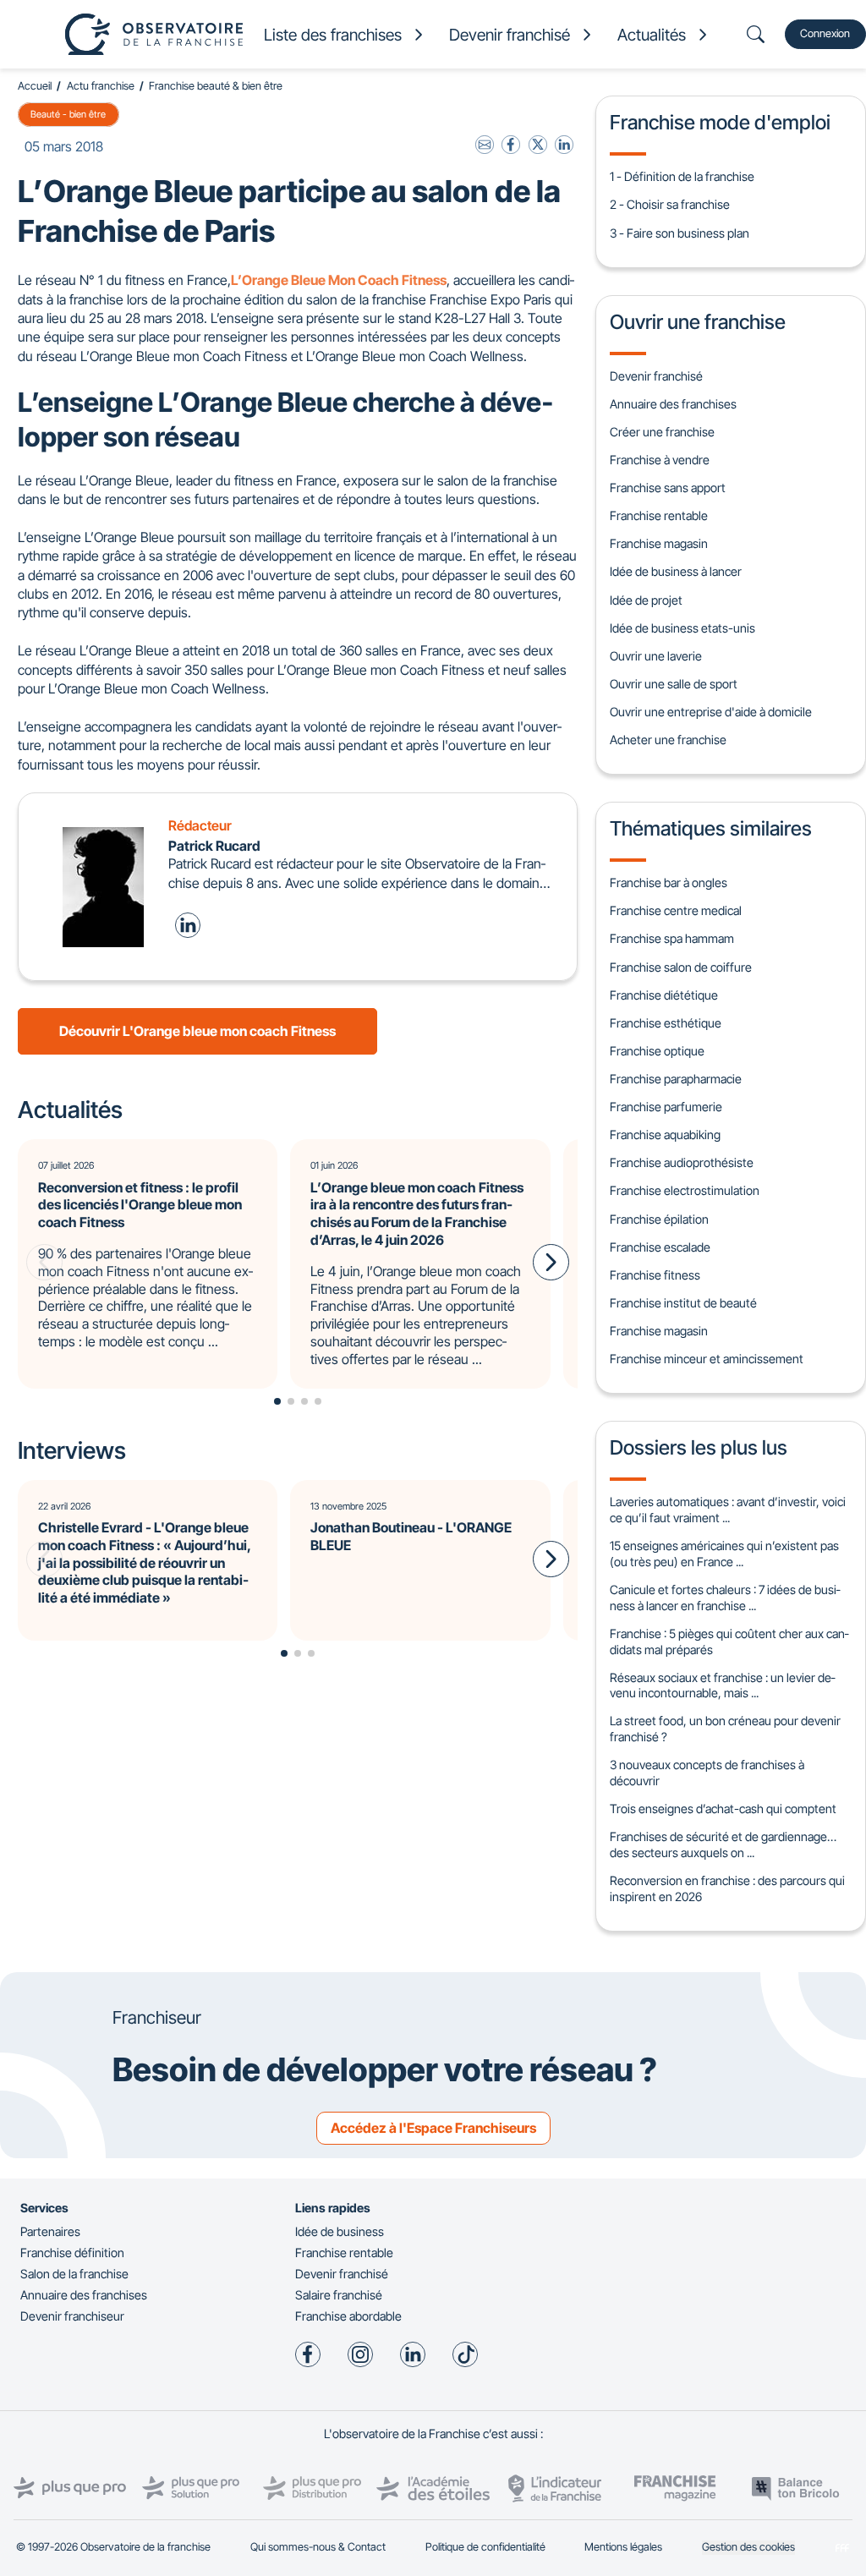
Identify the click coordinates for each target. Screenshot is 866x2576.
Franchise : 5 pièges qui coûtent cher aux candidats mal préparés (729, 1642)
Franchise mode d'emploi (720, 122)
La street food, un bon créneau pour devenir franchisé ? (725, 1729)
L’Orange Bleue (278, 280)
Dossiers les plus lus (699, 1447)
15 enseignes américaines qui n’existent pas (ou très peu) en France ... (724, 1554)
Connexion (825, 33)
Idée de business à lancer (676, 571)
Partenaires (50, 2231)
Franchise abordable (348, 2316)
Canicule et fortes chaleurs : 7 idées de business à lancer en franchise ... (725, 1598)
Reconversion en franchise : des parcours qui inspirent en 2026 (727, 1888)
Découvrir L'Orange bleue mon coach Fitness (197, 1031)
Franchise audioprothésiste (682, 1162)
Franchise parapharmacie (676, 1079)
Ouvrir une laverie (656, 656)
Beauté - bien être (68, 114)
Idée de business (340, 2231)
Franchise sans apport (668, 488)
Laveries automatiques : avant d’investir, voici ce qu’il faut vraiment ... (728, 1510)
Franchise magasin (659, 543)
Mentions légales (623, 2547)
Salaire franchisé (339, 2295)
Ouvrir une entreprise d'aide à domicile (711, 712)
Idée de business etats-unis (682, 628)
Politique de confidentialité (485, 2547)
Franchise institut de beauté (683, 1303)
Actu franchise (101, 86)
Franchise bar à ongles (669, 882)
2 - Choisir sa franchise (670, 204)
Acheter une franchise (668, 740)
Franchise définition (72, 2253)
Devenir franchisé (656, 376)
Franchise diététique (664, 995)
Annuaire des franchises (673, 404)
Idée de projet (646, 600)
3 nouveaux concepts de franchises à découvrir (707, 1773)
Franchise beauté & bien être (216, 86)
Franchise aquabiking (665, 1135)
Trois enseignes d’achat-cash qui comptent (723, 1809)
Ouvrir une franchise (698, 322)
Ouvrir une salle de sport (674, 684)
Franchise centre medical (676, 910)
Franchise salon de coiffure (681, 967)
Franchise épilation (659, 1219)
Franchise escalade (660, 1247)
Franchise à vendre (660, 460)
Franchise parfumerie (666, 1107)
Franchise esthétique (666, 1023)
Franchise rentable (659, 515)
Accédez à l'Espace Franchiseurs (433, 2128)
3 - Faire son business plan (680, 233)
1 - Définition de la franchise (682, 176)
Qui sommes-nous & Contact (318, 2547)
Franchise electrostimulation (685, 1190)
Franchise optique (657, 1051)
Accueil (35, 86)
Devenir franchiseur (72, 2316)
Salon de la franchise (74, 2274)
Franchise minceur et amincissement (707, 1359)
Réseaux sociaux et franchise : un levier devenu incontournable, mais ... (722, 1685)
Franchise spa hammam (672, 938)
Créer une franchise (662, 432)
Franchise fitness (655, 1275)
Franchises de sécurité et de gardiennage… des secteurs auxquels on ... (723, 1844)
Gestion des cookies (748, 2547)
